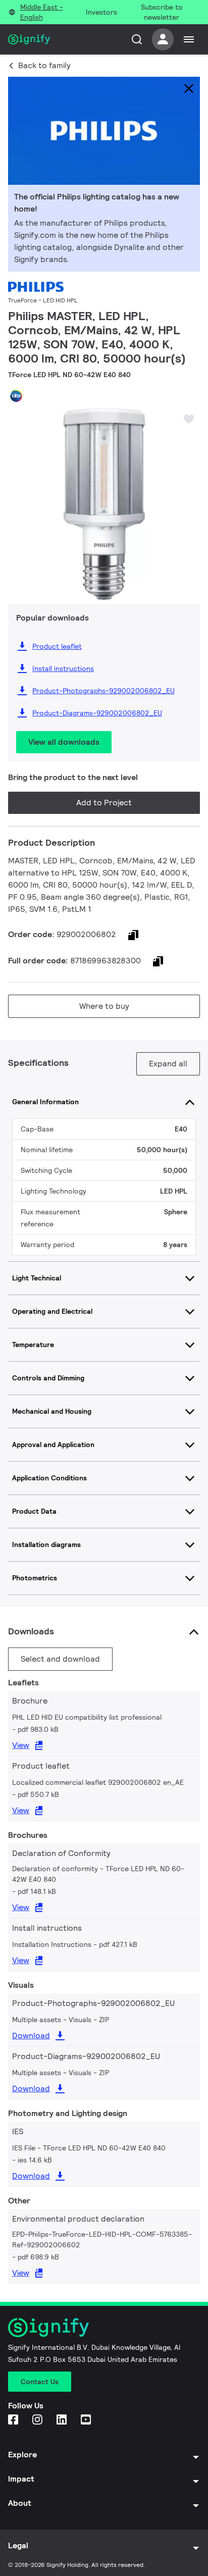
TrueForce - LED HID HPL (43, 300)
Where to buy (104, 1006)
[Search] (137, 39)
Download (31, 2036)
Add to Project (104, 803)
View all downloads (64, 742)
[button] (19, 496)
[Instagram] (38, 2420)
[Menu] (189, 39)
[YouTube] (87, 2420)
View (21, 1745)
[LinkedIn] (63, 2420)
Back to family (44, 65)
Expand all (168, 1064)
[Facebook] (14, 2420)
